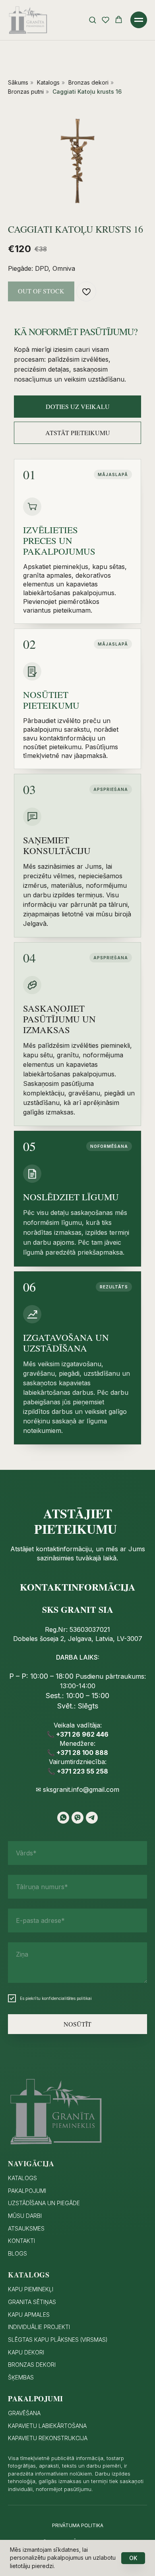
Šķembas (21, 2377)
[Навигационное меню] (139, 20)
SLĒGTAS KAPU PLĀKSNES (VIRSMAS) (58, 2340)
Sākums (18, 82)
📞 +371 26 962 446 (77, 1734)
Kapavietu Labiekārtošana (47, 2426)
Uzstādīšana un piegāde (44, 2203)
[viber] (77, 1818)
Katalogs (48, 82)
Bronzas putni (26, 92)
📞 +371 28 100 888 (77, 1753)
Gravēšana (24, 2413)
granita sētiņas (32, 2302)
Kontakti (21, 2241)
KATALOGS (22, 2178)
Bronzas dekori (88, 82)
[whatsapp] (63, 1818)
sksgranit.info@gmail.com (81, 1789)
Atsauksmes (26, 2228)
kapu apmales (29, 2315)
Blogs (17, 2253)
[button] (92, 20)
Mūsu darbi (25, 2216)
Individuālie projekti (39, 2327)
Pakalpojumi (27, 2191)
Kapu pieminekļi (31, 2289)
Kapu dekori (26, 2352)
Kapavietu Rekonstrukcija (48, 2438)
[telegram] (92, 1818)
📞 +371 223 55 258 (78, 1771)
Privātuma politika (78, 2525)
